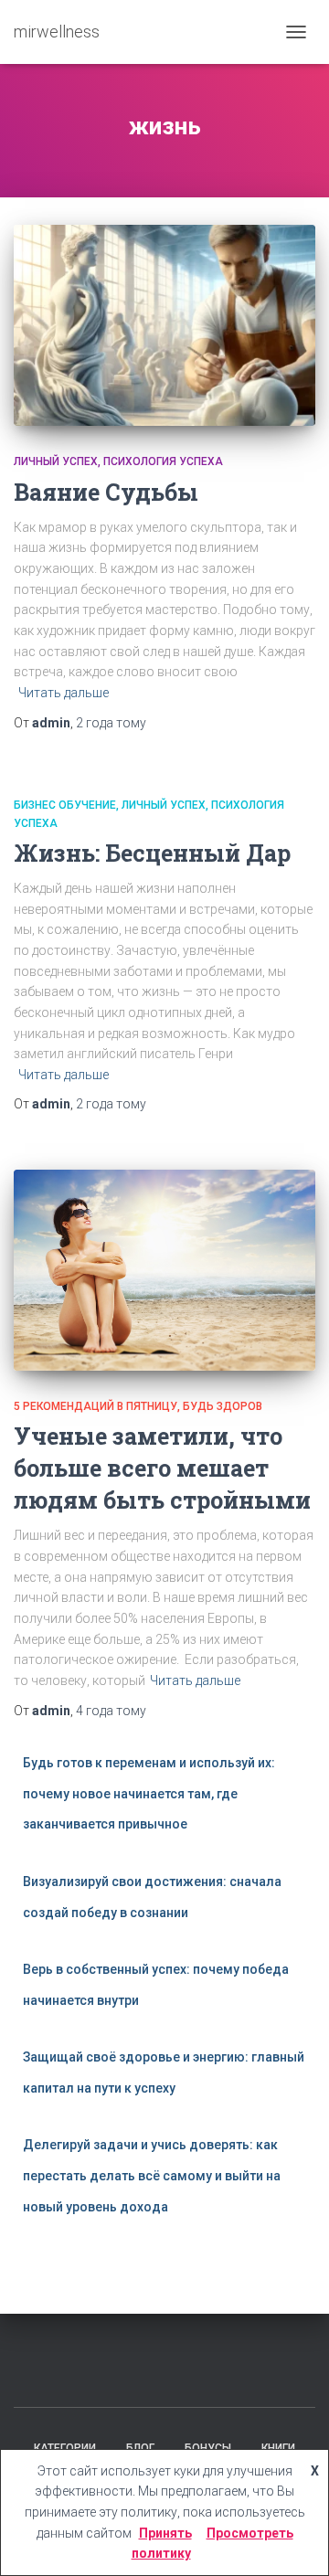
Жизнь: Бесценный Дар (152, 853)
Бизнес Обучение (65, 805)
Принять (165, 2533)
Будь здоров (223, 1406)
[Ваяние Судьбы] (164, 325)
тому (111, 723)
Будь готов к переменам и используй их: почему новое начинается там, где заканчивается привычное (149, 1793)
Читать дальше (64, 693)
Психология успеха (163, 461)
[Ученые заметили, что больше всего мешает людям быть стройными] (164, 1270)
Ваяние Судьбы (106, 492)
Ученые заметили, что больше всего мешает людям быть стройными (162, 1468)
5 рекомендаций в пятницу (96, 1406)
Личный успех (56, 461)
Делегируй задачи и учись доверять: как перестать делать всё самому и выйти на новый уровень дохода (152, 2175)
